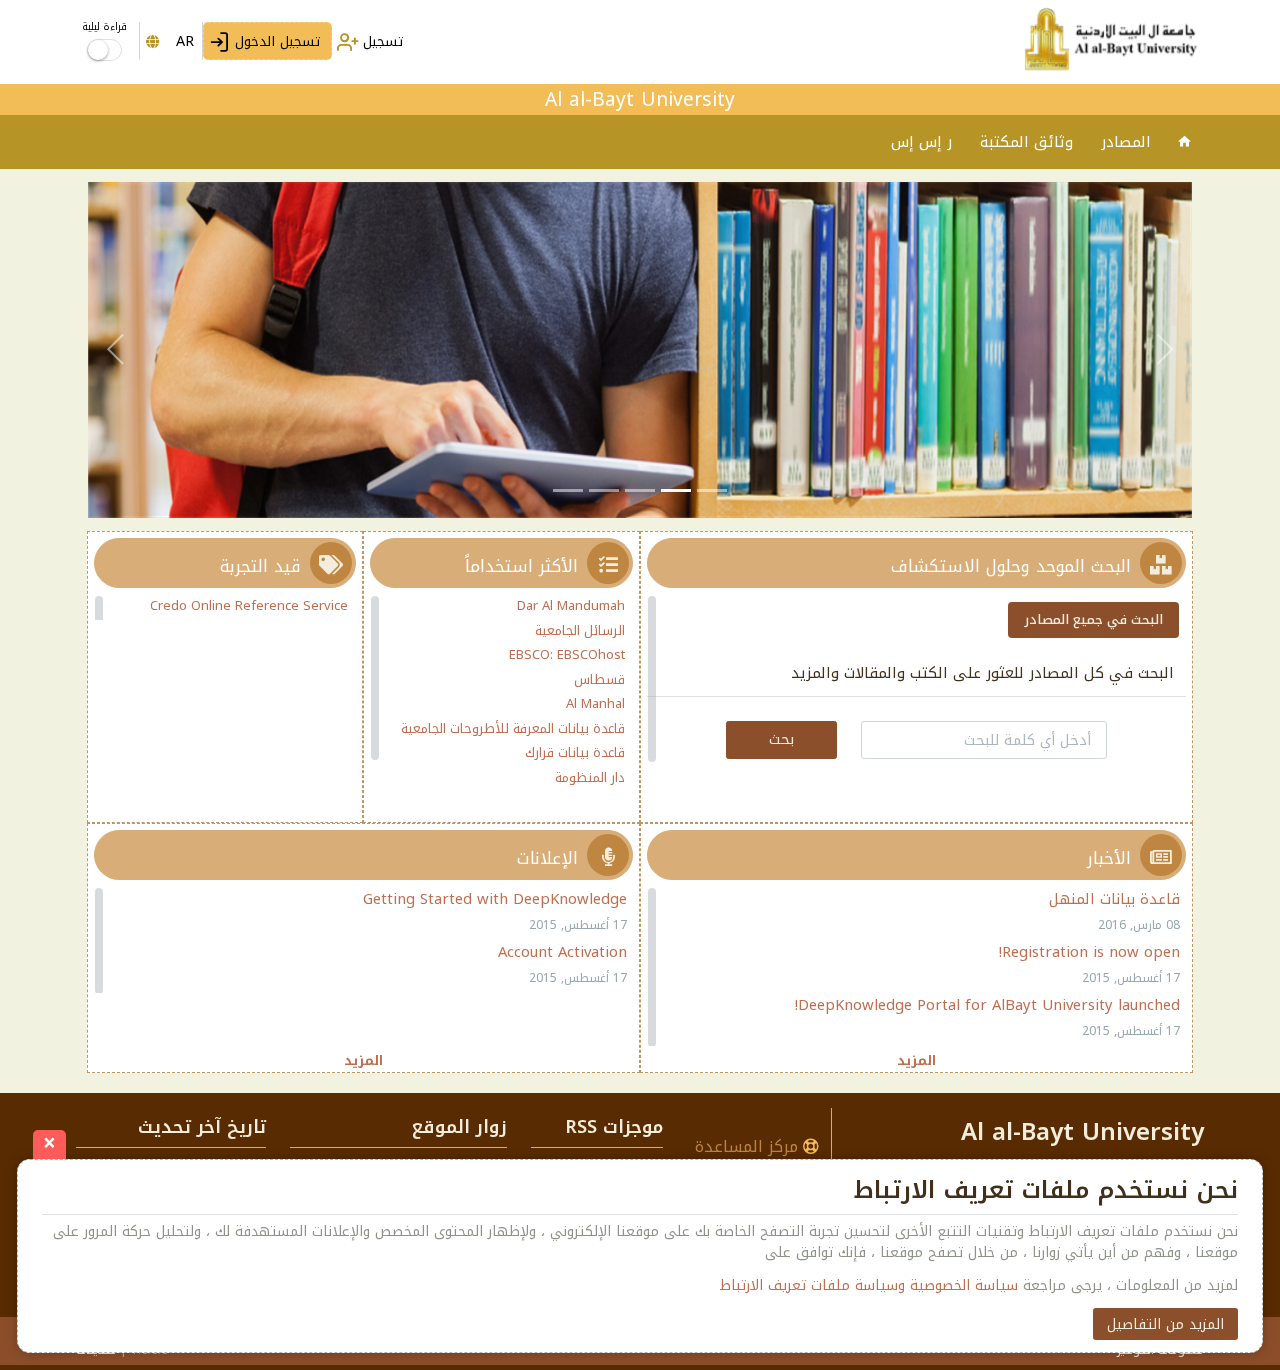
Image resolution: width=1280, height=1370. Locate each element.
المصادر (1126, 142)
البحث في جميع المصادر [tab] (1093, 619)
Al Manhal (595, 703)
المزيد (916, 1059)
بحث (781, 739)
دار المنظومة (590, 777)
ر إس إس (921, 142)
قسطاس (599, 679)
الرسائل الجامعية (580, 630)
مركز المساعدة (749, 1146)
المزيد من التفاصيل (1165, 1324)
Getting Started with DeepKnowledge (495, 899)
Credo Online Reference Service (249, 605)
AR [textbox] (185, 41)
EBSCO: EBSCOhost (567, 654)
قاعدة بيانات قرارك (575, 752)
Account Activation (562, 952)
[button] (1164, 350)
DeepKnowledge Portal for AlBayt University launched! (987, 1005)
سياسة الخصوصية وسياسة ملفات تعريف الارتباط (869, 1285)
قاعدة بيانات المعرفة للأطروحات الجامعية (513, 728)
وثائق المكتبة (1026, 142)
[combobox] (171, 41)
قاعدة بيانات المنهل (1114, 899)
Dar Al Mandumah (571, 605)
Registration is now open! (1089, 952)
